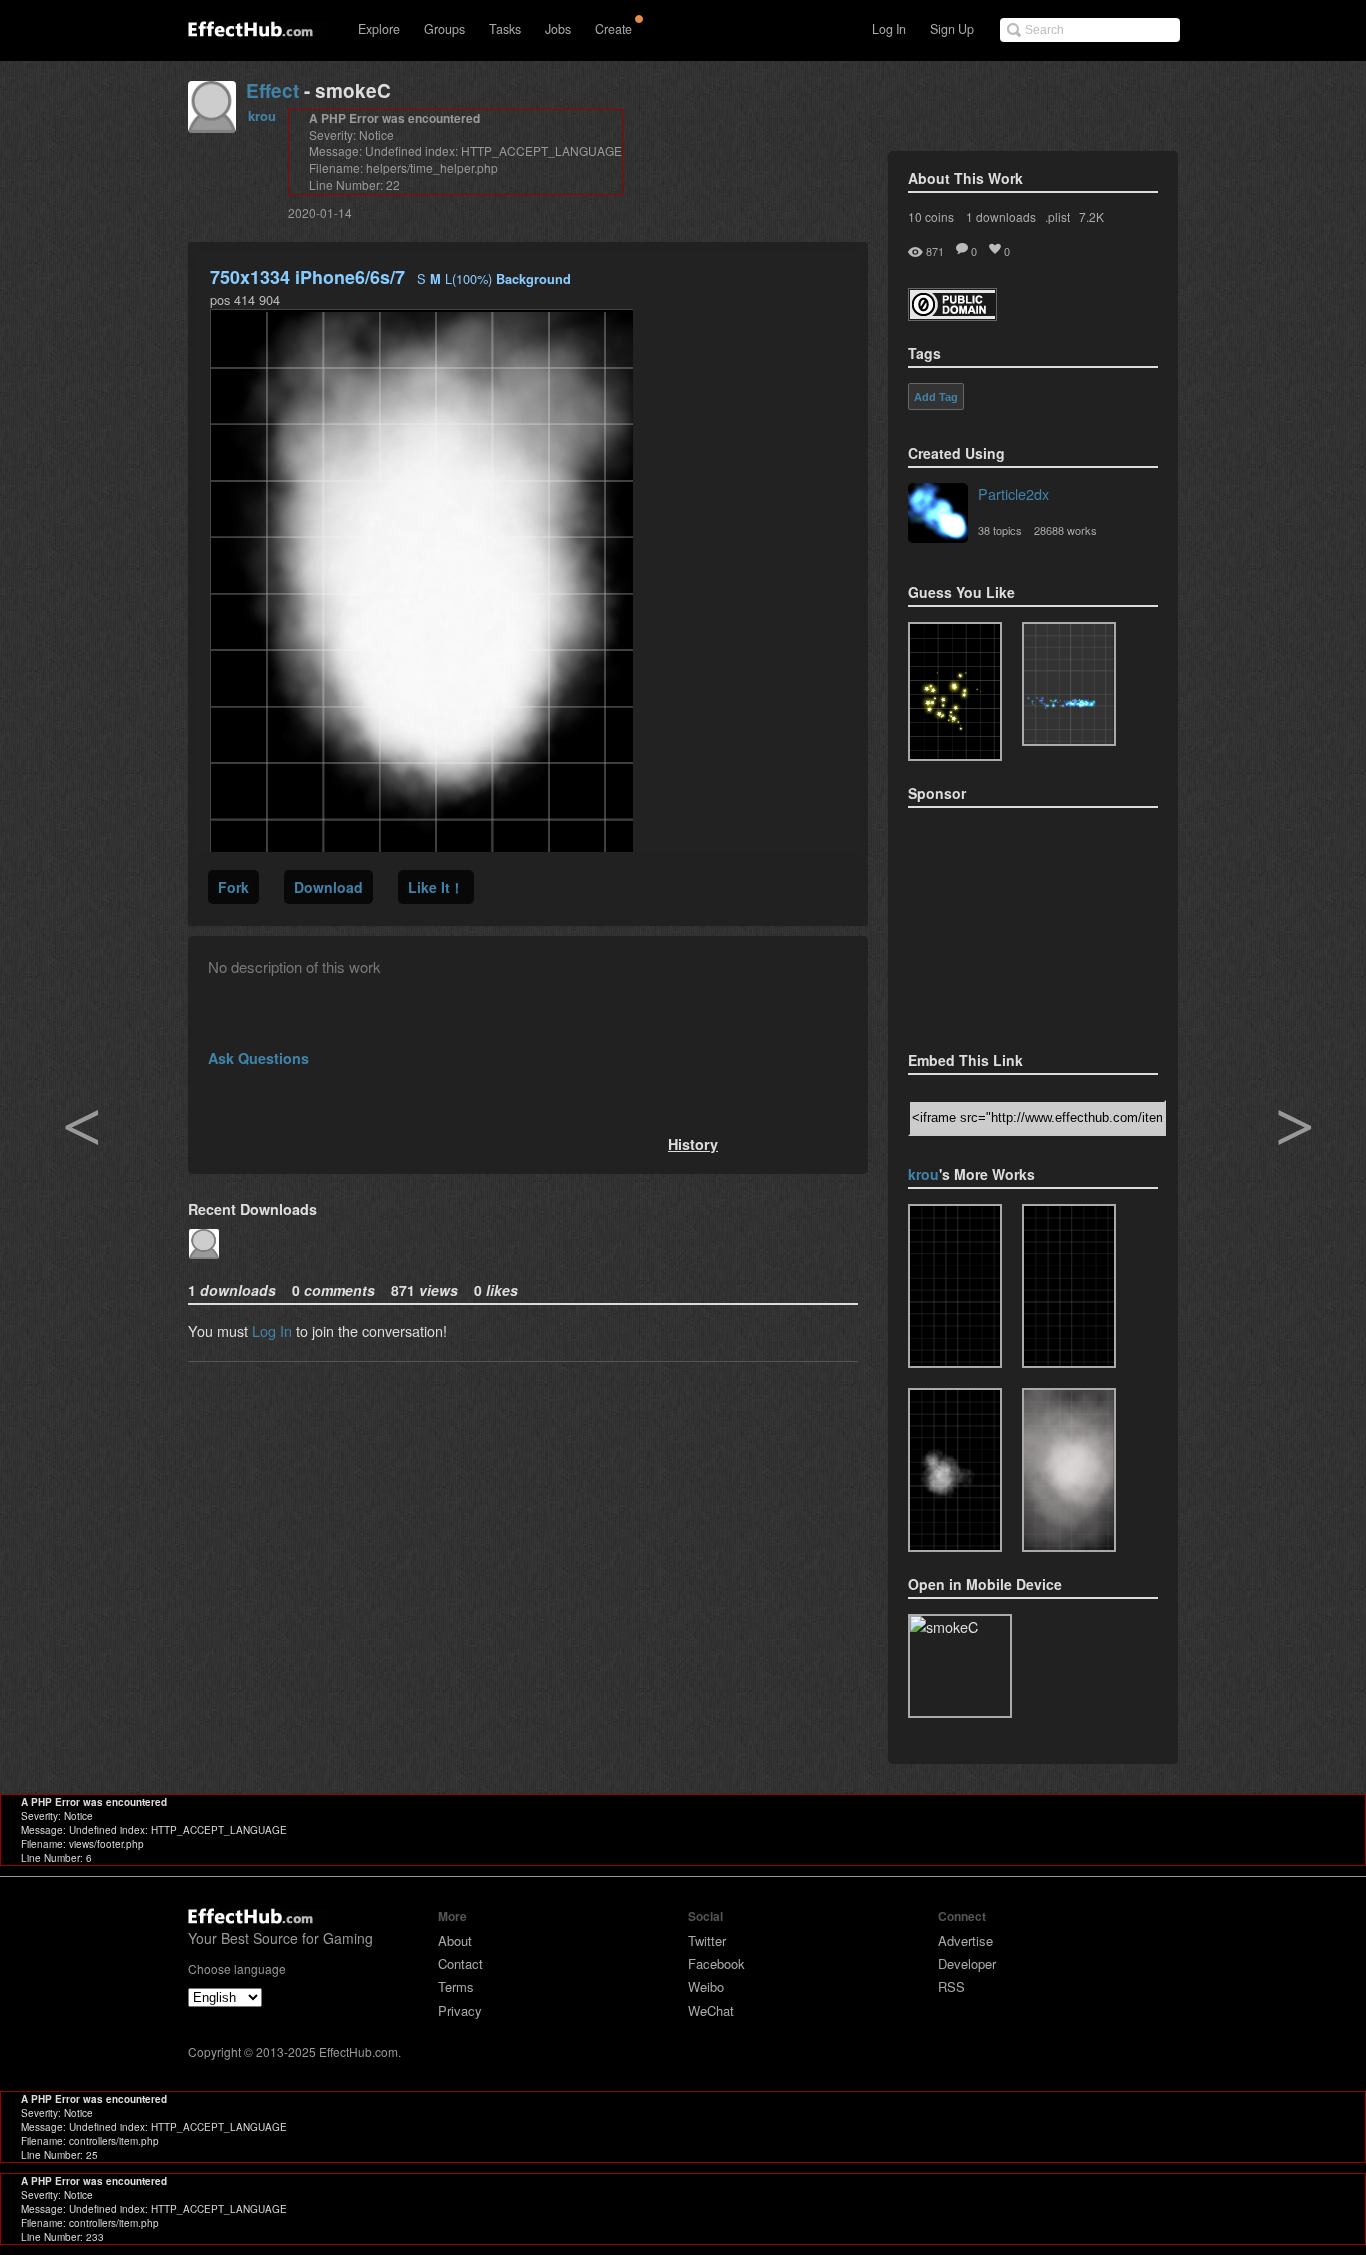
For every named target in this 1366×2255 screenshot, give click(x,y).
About (455, 1940)
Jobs (558, 29)
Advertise (965, 1940)
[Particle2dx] (938, 515)
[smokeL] (955, 1470)
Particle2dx (1013, 493)
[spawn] (955, 1286)
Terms (456, 1986)
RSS (951, 1986)
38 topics (1000, 530)
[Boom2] (955, 691)
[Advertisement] (1008, 923)
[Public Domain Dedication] (952, 314)
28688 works (1065, 530)
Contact (460, 1963)
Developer (967, 1963)
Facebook (716, 1963)
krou (262, 115)
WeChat (711, 2010)
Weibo (706, 1986)
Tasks (505, 29)
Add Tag (936, 397)
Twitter (707, 1940)
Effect (272, 90)
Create (613, 29)
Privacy (460, 2010)
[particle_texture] (1069, 684)
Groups (444, 29)
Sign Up (952, 29)
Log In (889, 29)
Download (328, 887)
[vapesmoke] (1069, 1470)
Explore (379, 29)
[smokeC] (1069, 1286)
